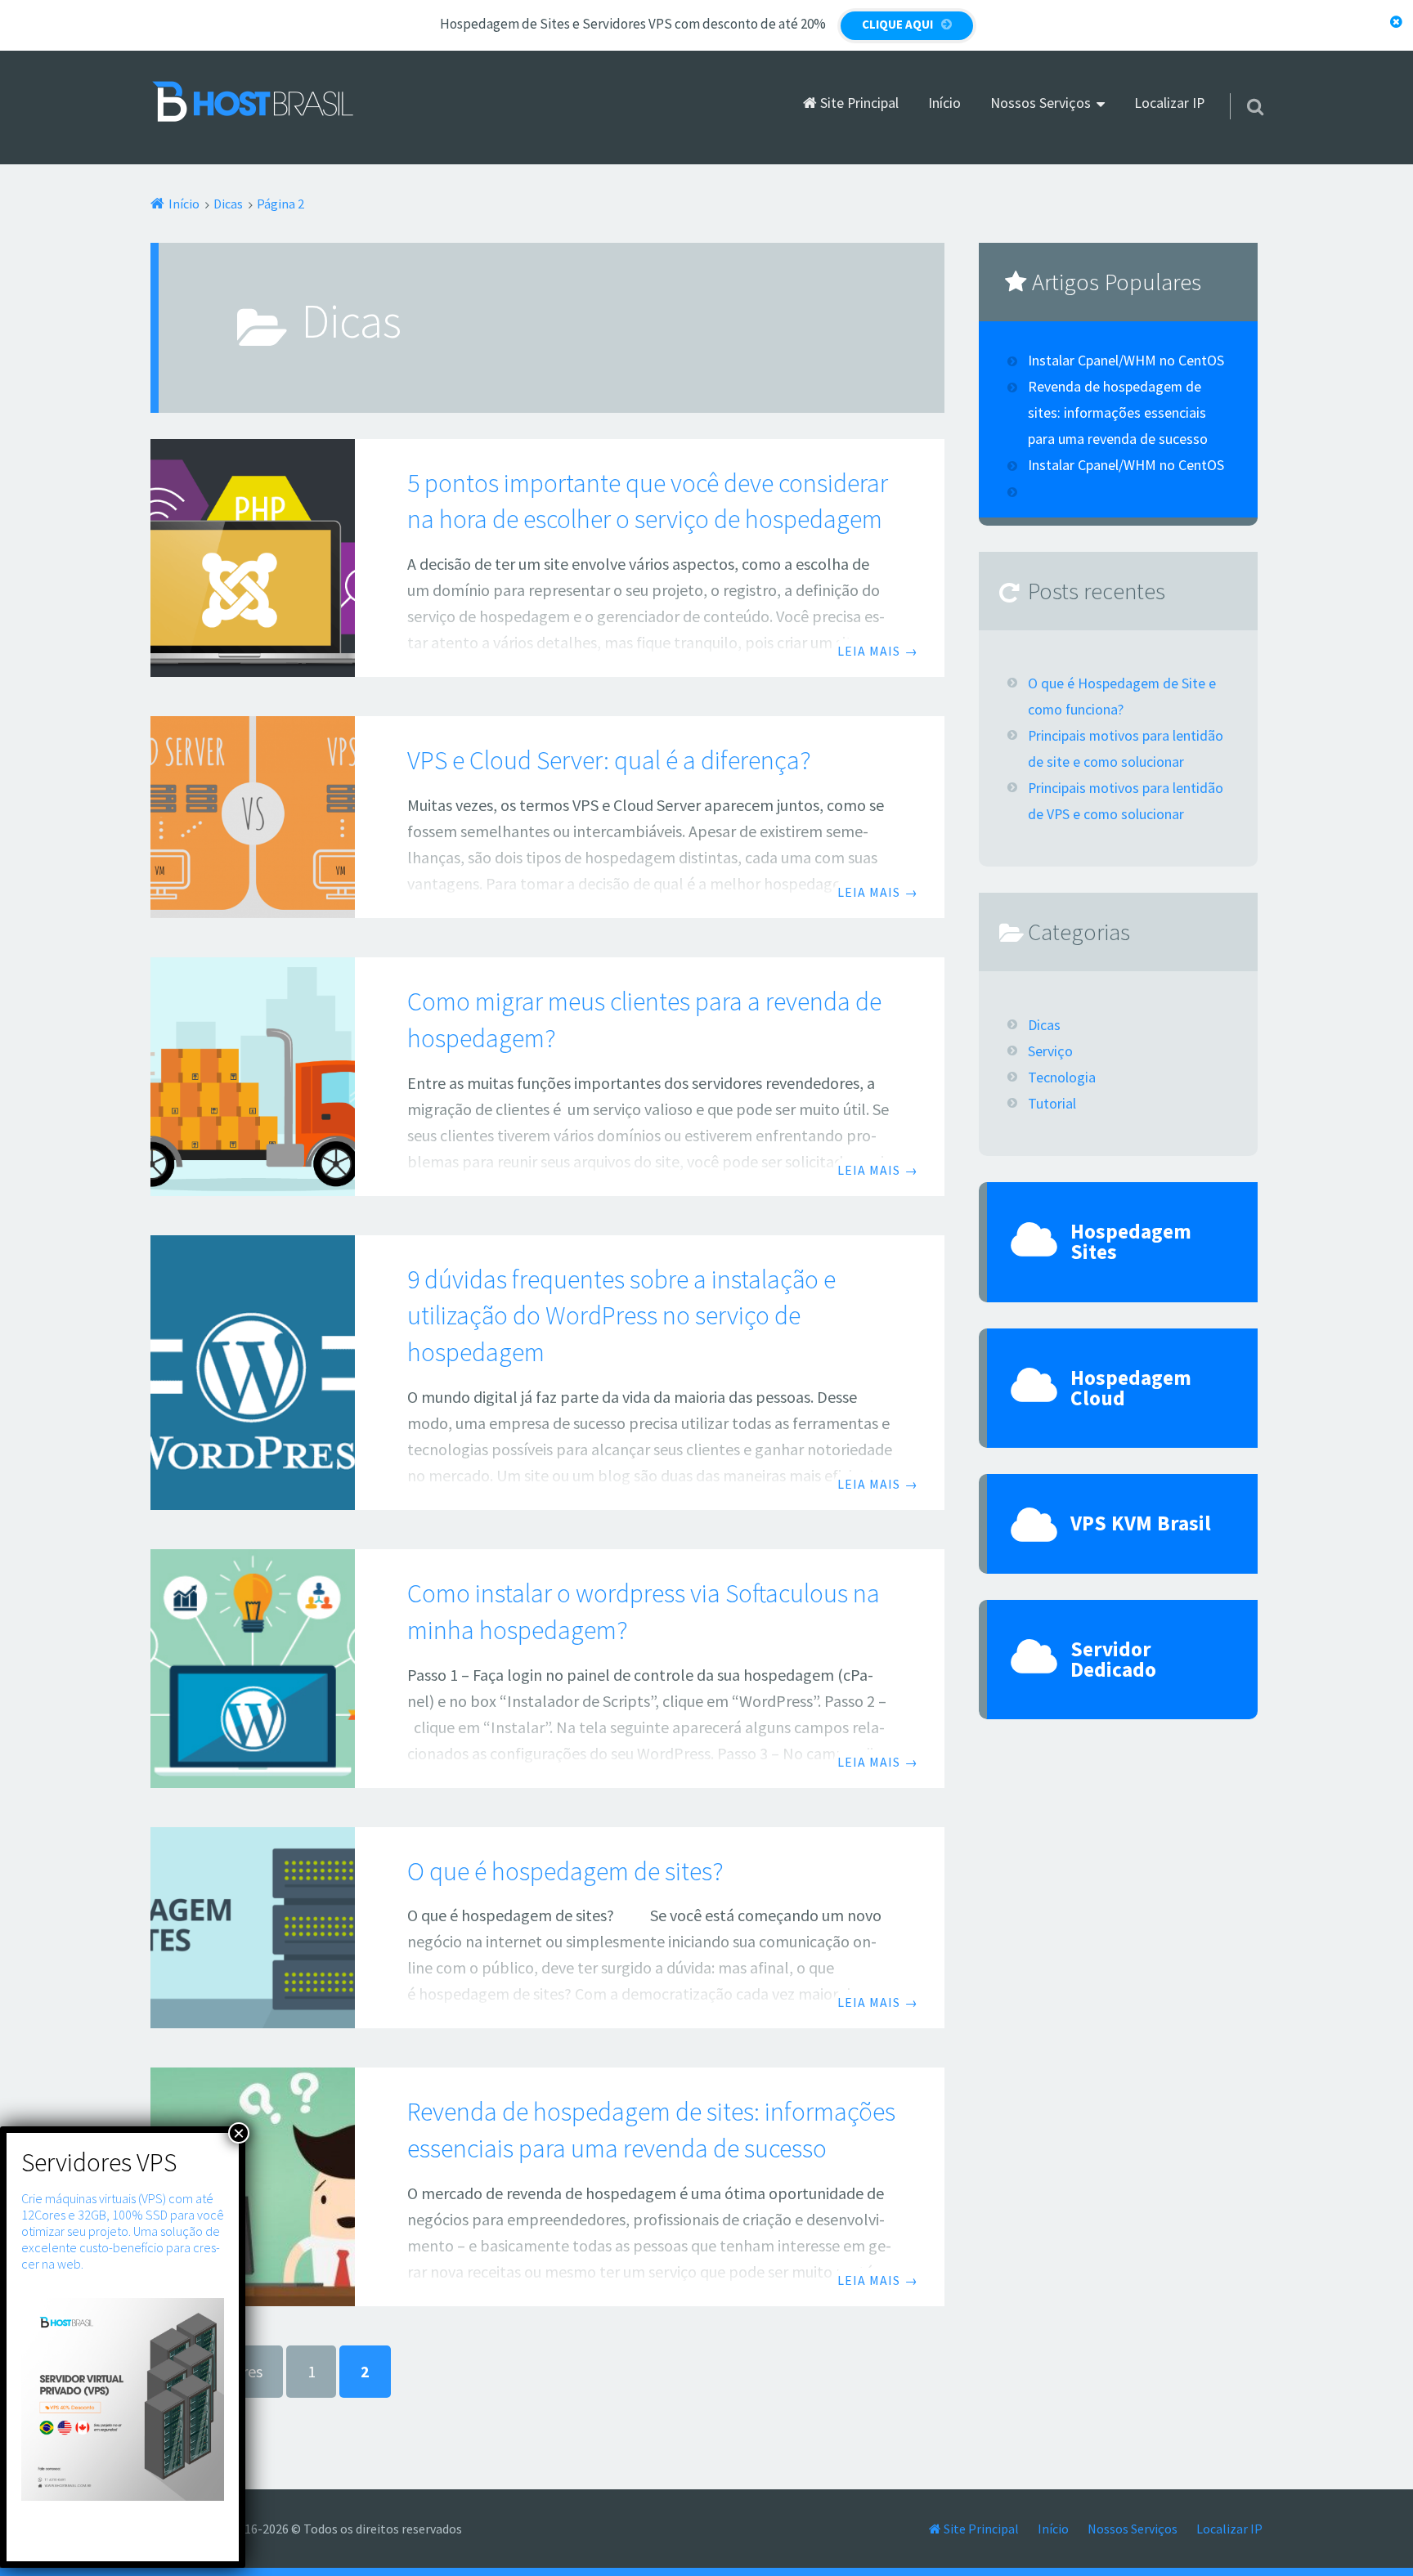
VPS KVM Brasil (1141, 1523)
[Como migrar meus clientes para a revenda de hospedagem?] (253, 1077)
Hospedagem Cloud (1131, 1388)
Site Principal (858, 103)
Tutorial (1052, 1104)
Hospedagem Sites (1131, 1241)
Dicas (1044, 1025)
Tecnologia (1062, 1077)
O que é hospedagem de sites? (565, 1871)
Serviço (1050, 1051)
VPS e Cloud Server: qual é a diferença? (609, 760)
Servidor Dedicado (1113, 1659)
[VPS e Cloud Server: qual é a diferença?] (253, 817)
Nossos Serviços (1041, 103)
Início (944, 103)
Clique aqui (897, 24)
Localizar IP (1169, 103)
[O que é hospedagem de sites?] (253, 1928)
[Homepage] (253, 102)
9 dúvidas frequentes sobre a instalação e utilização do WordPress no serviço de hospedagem (621, 1316)
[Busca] (1240, 86)
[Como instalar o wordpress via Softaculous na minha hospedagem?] (253, 1669)
